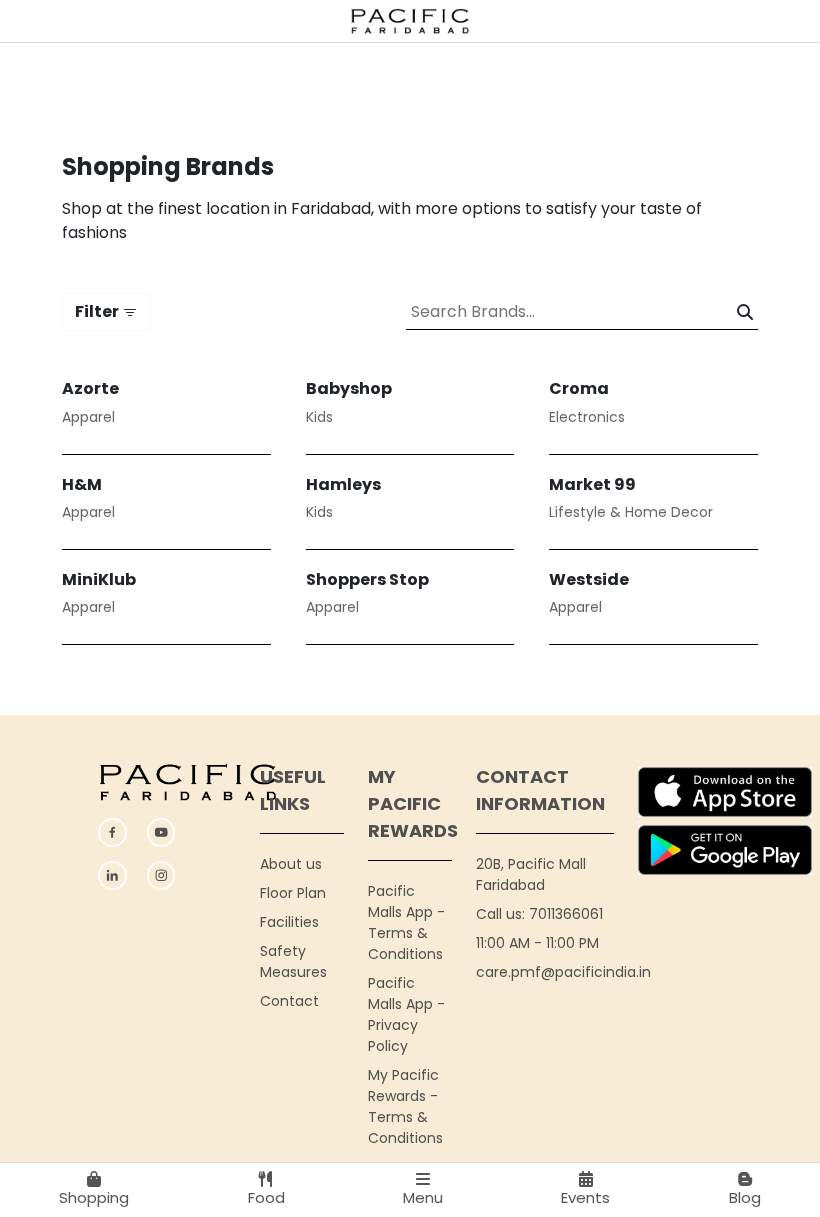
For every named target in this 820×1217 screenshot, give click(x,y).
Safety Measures (293, 961)
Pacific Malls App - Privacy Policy (406, 1014)
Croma (579, 388)
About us (291, 864)
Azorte (90, 388)
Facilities (289, 922)
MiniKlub (99, 579)
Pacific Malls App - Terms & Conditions (406, 922)
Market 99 (592, 484)
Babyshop (349, 388)
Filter (98, 311)
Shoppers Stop (367, 579)
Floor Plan (293, 893)
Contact (289, 1001)
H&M (82, 484)
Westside (589, 579)
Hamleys (343, 484)
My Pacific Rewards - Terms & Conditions (405, 1106)
